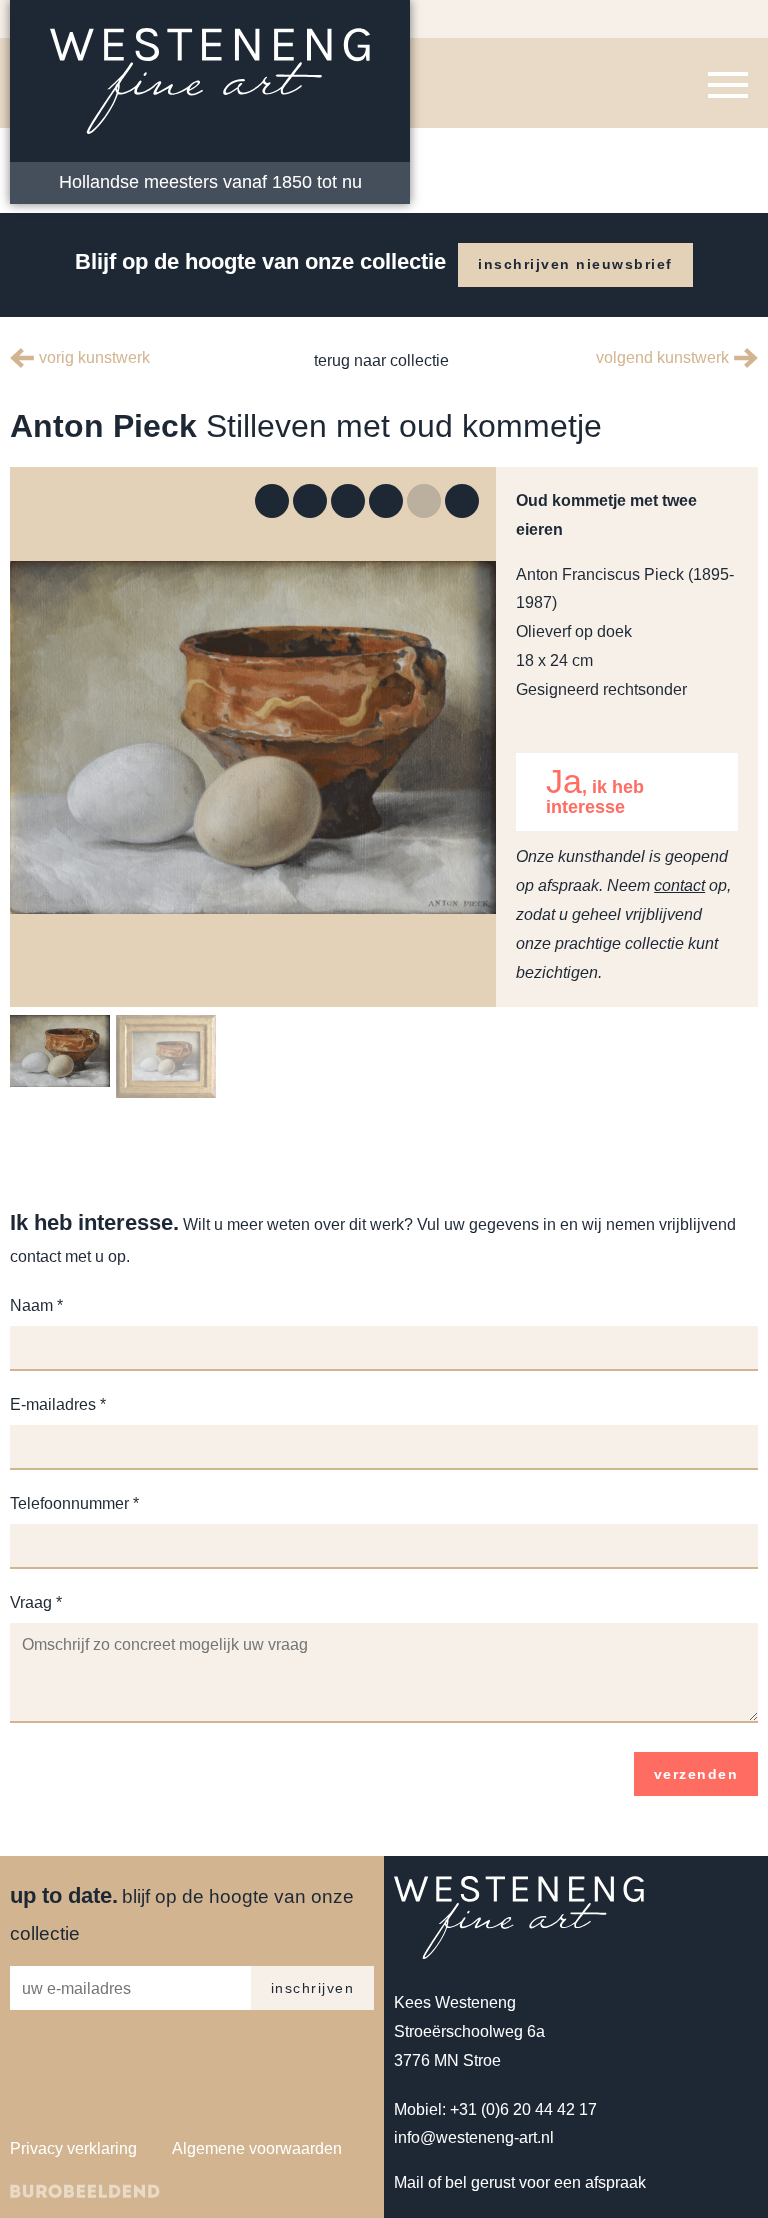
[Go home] (386, 501)
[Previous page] (424, 501)
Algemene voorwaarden (257, 2148)
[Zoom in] (310, 501)
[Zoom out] (348, 501)
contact (679, 885)
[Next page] (462, 501)
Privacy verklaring (73, 2148)
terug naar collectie (379, 360)
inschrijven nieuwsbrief (575, 264)
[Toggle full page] (272, 501)
